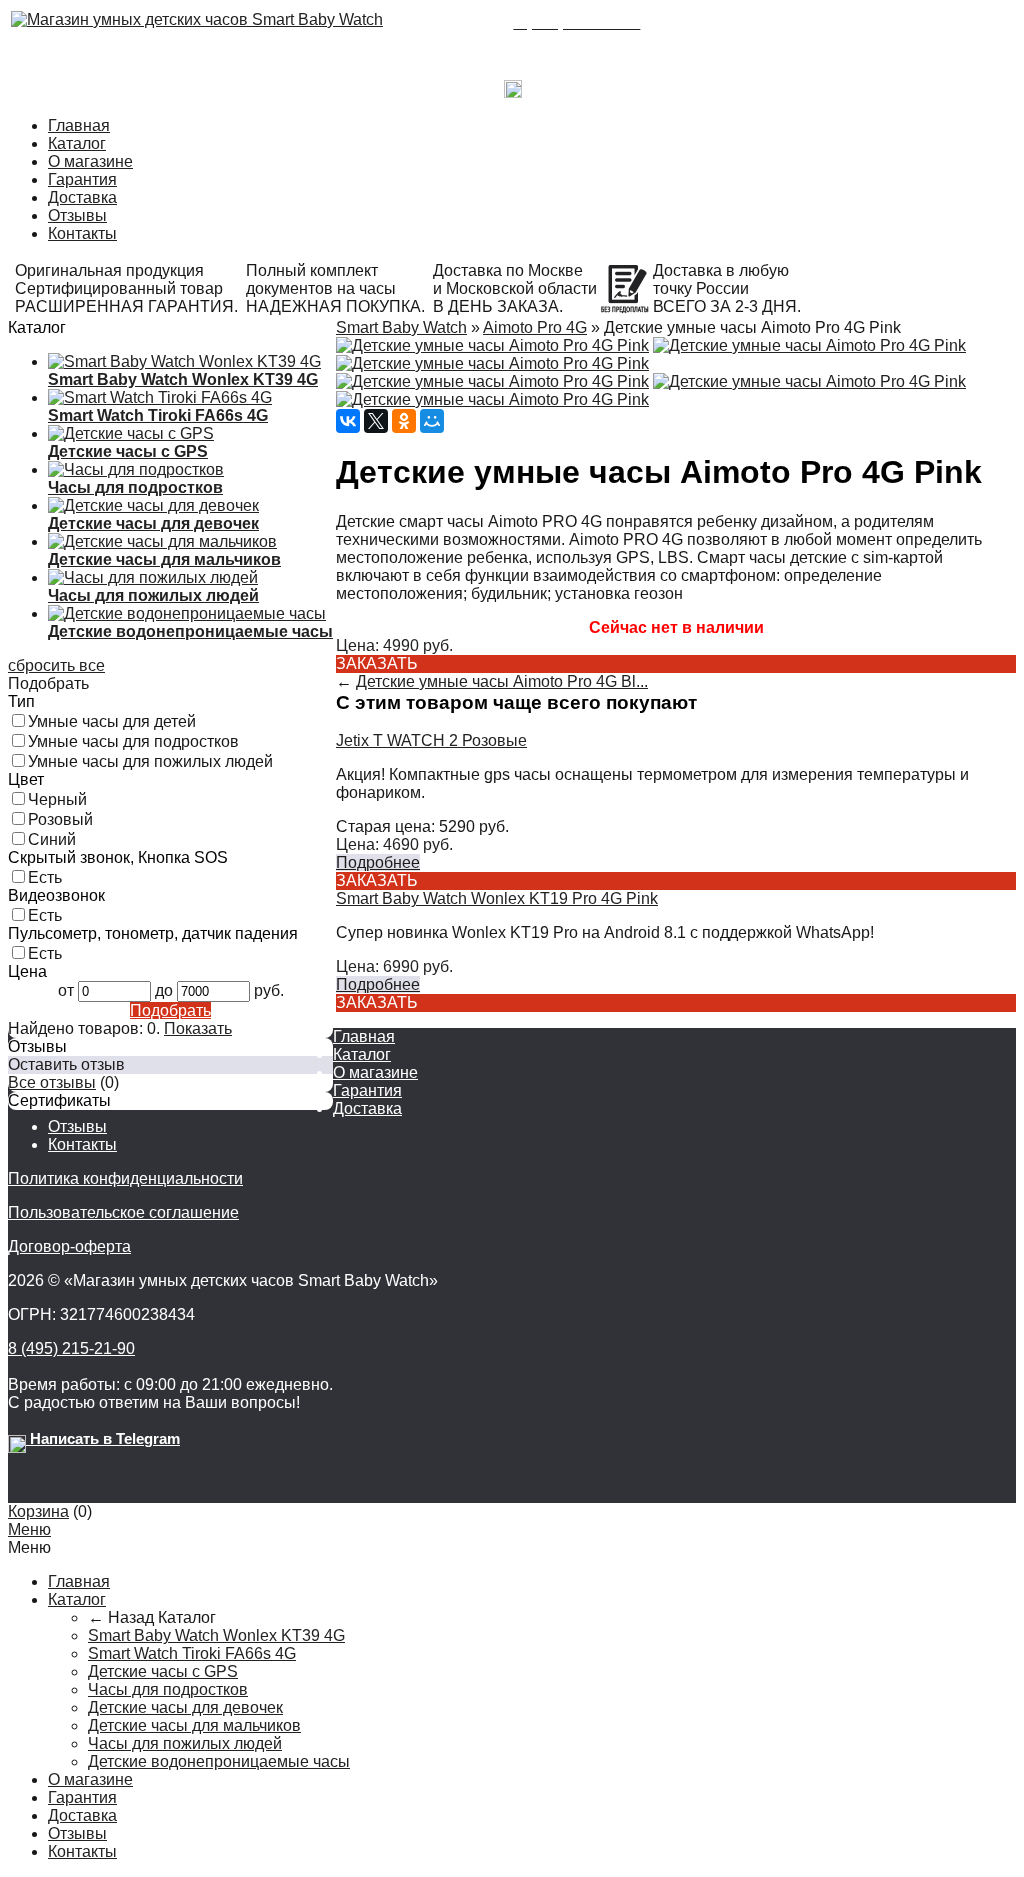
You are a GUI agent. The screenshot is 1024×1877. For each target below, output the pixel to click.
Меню (29, 1529)
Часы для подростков (168, 1689)
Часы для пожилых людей (185, 1743)
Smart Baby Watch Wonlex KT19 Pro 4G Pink (497, 898)
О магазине (90, 161)
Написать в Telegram (597, 84)
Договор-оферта (69, 1246)
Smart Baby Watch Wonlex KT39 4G (216, 1635)
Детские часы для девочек (185, 1707)
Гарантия (82, 179)
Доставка (82, 197)
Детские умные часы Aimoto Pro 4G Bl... (502, 681)
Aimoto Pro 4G (535, 327)
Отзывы (77, 215)
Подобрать (170, 1010)
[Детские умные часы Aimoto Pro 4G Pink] (492, 345)
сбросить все (56, 665)
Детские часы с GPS (163, 1671)
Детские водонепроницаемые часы (219, 1761)
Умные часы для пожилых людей (150, 761)
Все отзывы (52, 1082)
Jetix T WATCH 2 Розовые (431, 740)
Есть (45, 877)
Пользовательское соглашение (123, 1212)
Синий (52, 839)
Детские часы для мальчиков (194, 1725)
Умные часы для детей (112, 721)
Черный (57, 799)
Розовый (60, 819)
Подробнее (378, 862)
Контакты (82, 233)
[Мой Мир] (432, 421)
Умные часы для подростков (133, 741)
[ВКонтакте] (348, 421)
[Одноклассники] (404, 421)
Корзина (38, 1511)
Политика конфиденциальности (125, 1178)
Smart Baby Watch (401, 327)
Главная (79, 125)
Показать (198, 1028)
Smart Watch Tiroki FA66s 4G (192, 1653)
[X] (376, 421)
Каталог (77, 143)
